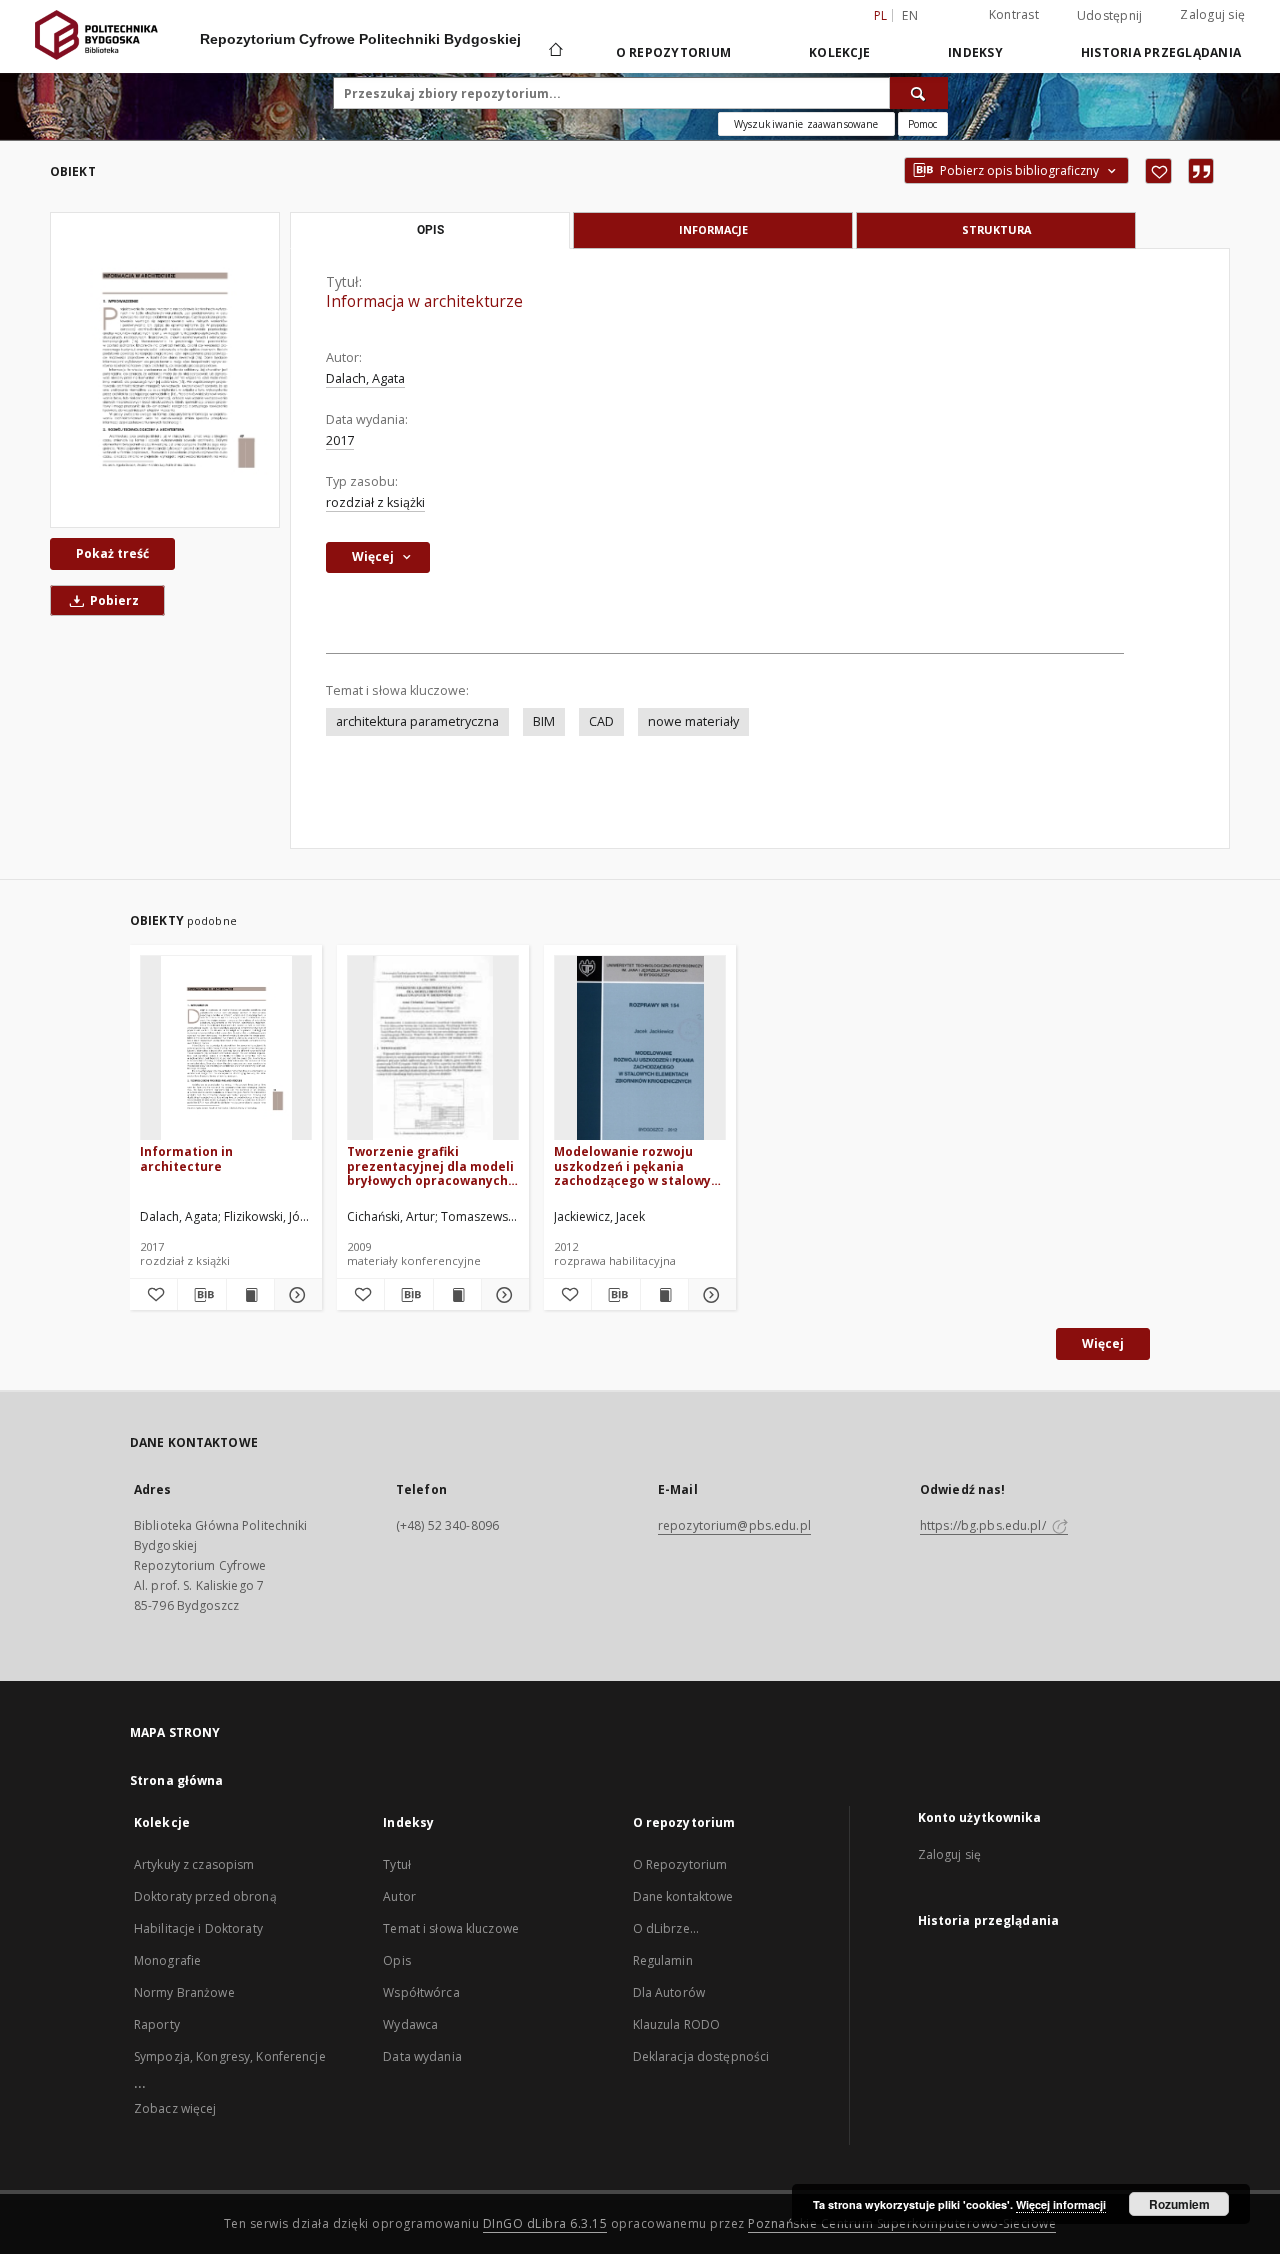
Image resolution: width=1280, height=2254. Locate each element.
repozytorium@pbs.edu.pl (734, 1525)
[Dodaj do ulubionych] (1158, 171)
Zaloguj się (1212, 14)
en (910, 15)
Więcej (1103, 1343)
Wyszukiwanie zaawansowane (806, 124)
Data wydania (422, 2056)
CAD (601, 721)
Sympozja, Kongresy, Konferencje (230, 2056)
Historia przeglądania (1161, 52)
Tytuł (397, 1864)
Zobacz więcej (175, 2108)
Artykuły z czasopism (194, 1864)
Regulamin (663, 1960)
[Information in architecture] (226, 1048)
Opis (396, 1960)
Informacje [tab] (713, 229)
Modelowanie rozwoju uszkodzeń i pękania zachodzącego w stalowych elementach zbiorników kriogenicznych (640, 1165)
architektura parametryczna (417, 721)
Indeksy (975, 52)
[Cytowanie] (1201, 171)
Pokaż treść (112, 553)
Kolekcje (839, 52)
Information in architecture (186, 1158)
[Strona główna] (554, 52)
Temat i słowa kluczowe (451, 1928)
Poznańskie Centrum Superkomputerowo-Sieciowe (902, 2223)
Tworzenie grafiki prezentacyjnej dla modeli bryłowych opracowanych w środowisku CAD (430, 1165)
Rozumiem (1179, 2204)
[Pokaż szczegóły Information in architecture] (295, 1295)
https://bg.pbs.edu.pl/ (984, 1525)
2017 (340, 440)
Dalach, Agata (365, 378)
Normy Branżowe (184, 1992)
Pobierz (113, 600)
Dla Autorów (669, 1992)
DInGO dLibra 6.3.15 (545, 2223)
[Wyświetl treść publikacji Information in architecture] (250, 1295)
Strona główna (177, 1780)
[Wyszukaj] (919, 93)
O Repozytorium (680, 1864)
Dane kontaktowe (683, 1896)
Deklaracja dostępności (701, 2056)
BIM (544, 721)
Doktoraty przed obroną (205, 1896)
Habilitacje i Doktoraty (198, 1928)
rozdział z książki (375, 502)
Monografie (167, 1960)
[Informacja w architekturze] (165, 370)
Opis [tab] (430, 230)
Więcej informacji (1061, 2204)
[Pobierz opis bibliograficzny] (201, 1295)
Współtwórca (421, 1992)
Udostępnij (1110, 16)
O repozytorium (674, 52)
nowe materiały (693, 721)
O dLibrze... (666, 1928)
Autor (399, 1896)
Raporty (157, 2024)
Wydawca (410, 2024)
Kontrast (1014, 14)
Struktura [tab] (996, 229)
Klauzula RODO (677, 2024)
